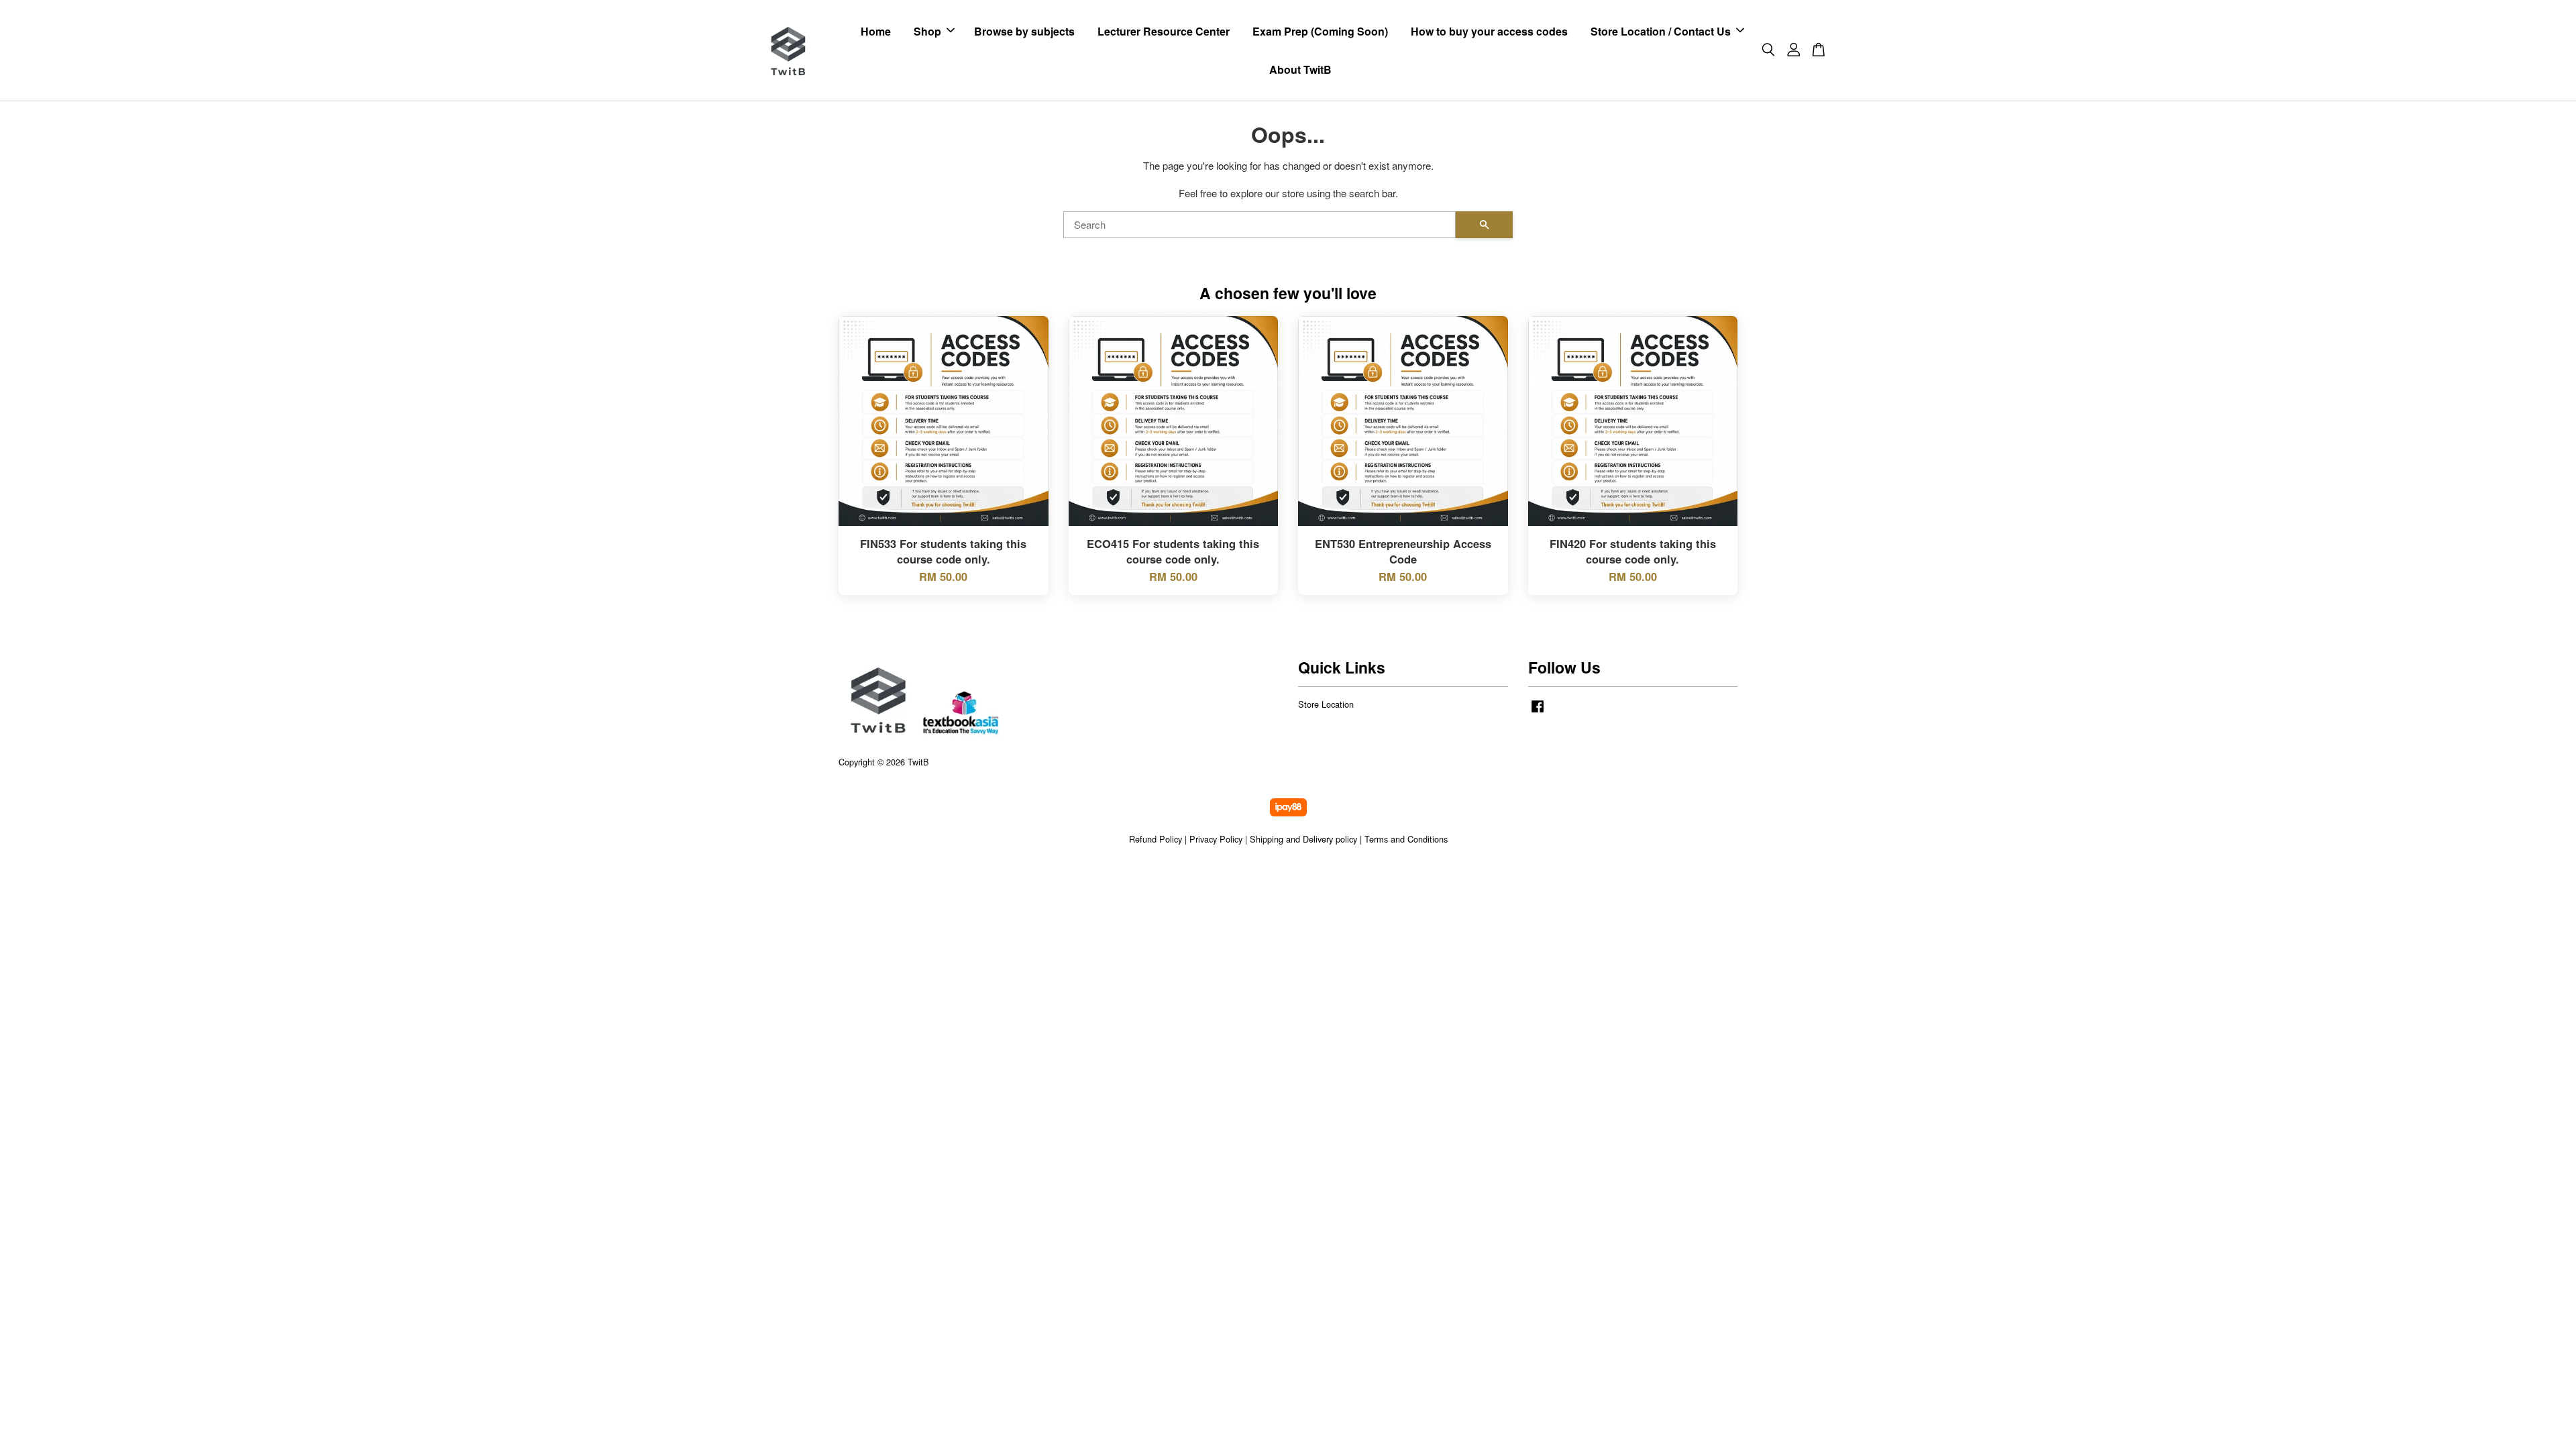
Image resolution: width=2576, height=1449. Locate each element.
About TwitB (1300, 69)
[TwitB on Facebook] (1538, 712)
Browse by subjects (1024, 31)
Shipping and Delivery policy (1303, 839)
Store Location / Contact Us (1661, 31)
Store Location (1326, 704)
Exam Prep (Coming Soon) (1320, 31)
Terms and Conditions (1406, 839)
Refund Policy (1156, 839)
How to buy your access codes (1489, 31)
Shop (927, 31)
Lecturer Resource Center (1164, 31)
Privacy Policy (1216, 839)
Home (876, 31)
